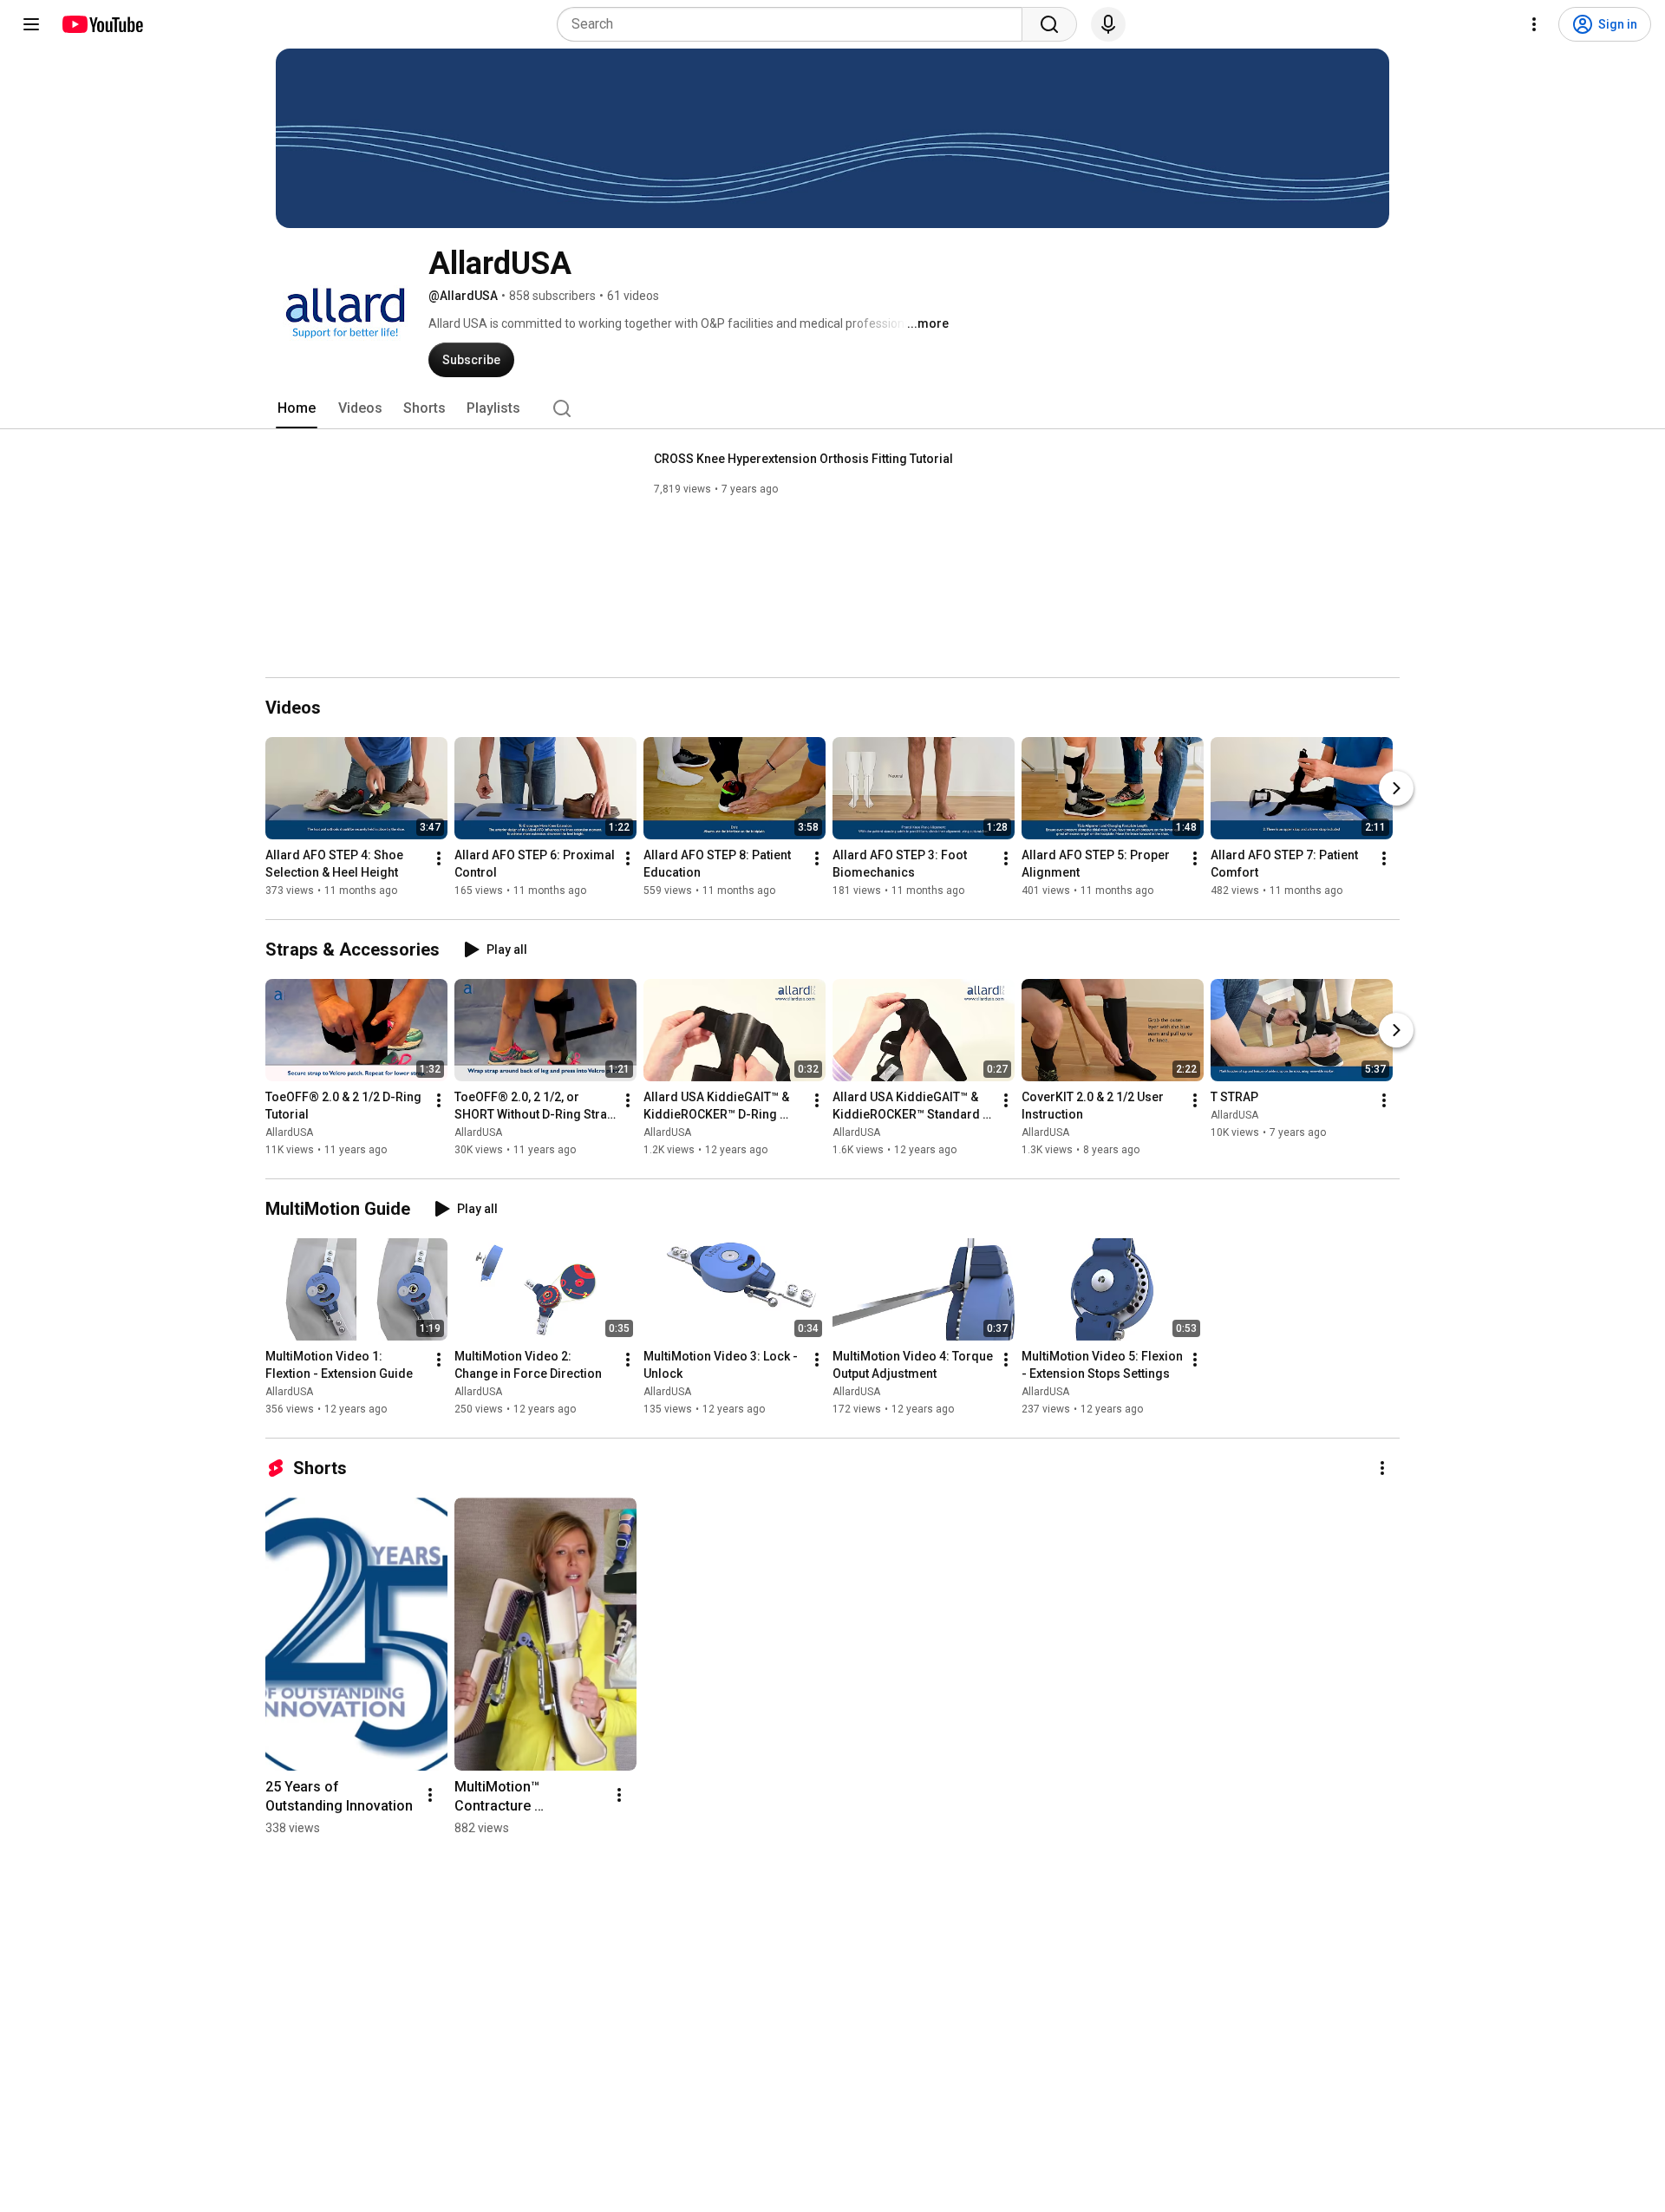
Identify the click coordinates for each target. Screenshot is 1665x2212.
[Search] (1049, 24)
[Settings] (1534, 24)
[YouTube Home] (102, 24)
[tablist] (832, 408)
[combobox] (795, 24)
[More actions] (439, 858)
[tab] (297, 408)
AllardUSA (289, 1132)
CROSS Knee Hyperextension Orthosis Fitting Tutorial (803, 459)
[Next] (1396, 788)
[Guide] (31, 24)
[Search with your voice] (1108, 24)
